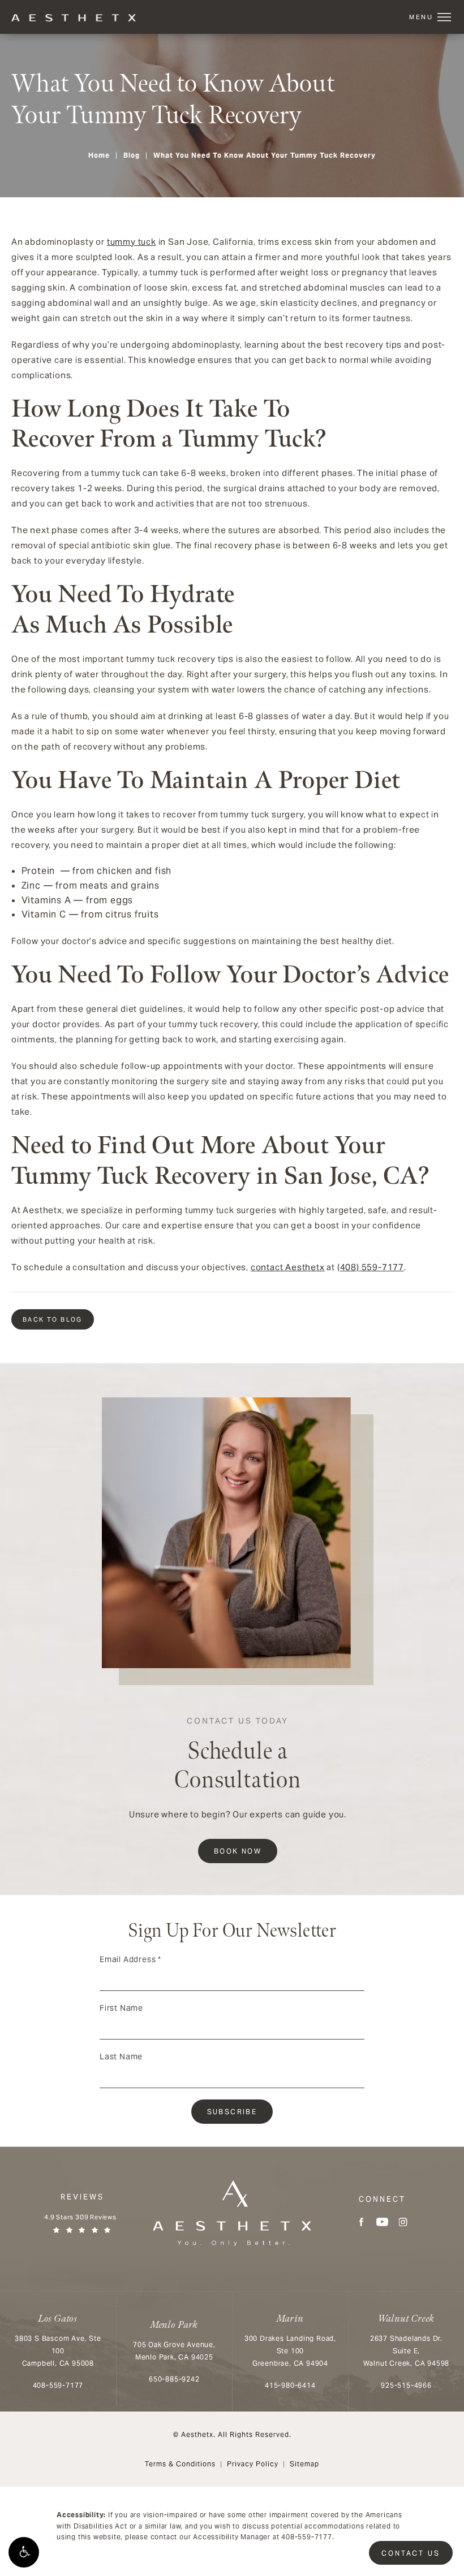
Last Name (121, 2057)
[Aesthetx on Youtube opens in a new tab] (382, 2222)
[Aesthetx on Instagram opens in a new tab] (403, 2222)
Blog (132, 155)
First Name (121, 2008)
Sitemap (304, 2464)
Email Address (130, 1959)
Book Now (238, 1851)
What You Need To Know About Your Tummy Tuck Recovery (265, 155)
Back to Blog (53, 1319)
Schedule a (238, 1755)
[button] (24, 2552)
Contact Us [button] (411, 2553)
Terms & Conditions (180, 2464)
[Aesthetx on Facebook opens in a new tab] (361, 2222)
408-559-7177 (307, 2537)
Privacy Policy (253, 2464)
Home (99, 155)
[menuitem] (361, 2222)
